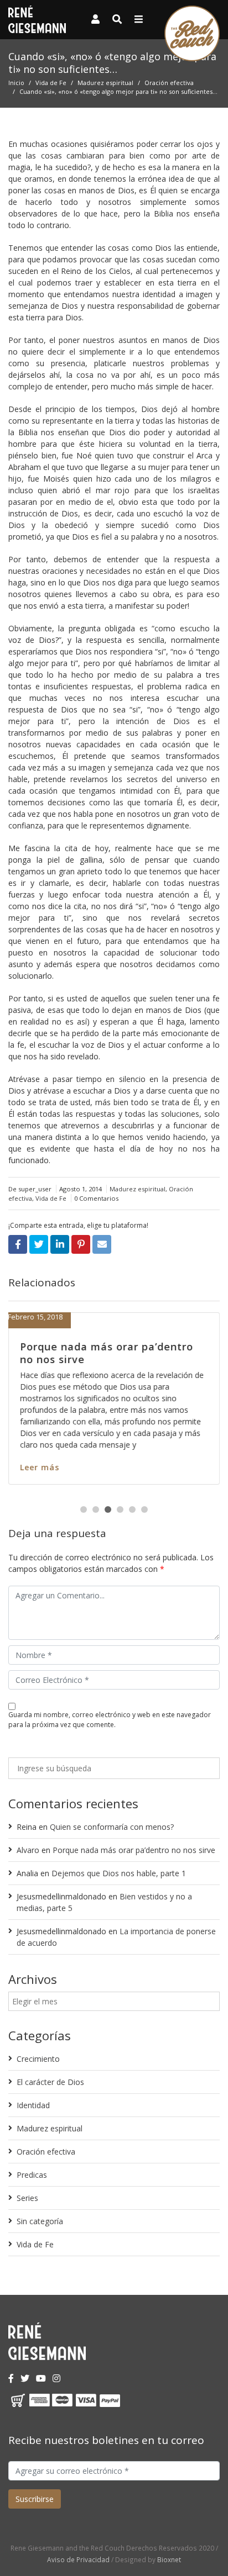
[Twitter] (25, 2378)
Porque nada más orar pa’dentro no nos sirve (107, 1353)
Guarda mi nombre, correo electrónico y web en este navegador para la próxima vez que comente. (110, 1720)
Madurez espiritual (105, 83)
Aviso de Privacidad (78, 2559)
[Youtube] (41, 2378)
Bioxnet (169, 2559)
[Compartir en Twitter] (39, 1244)
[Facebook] (11, 2378)
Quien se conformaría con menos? (112, 1827)
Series (27, 2198)
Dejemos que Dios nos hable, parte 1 (119, 1873)
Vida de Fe (51, 83)
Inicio (16, 83)
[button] (84, 1509)
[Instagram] (56, 2378)
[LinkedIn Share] (60, 1244)
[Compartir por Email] (102, 1244)
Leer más (40, 1467)
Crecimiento (38, 2059)
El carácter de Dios (50, 2082)
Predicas (32, 2175)
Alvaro (28, 1850)
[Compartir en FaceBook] (18, 1244)
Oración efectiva (169, 83)
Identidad (33, 2105)
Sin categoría (40, 2221)
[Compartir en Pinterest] (81, 1244)
